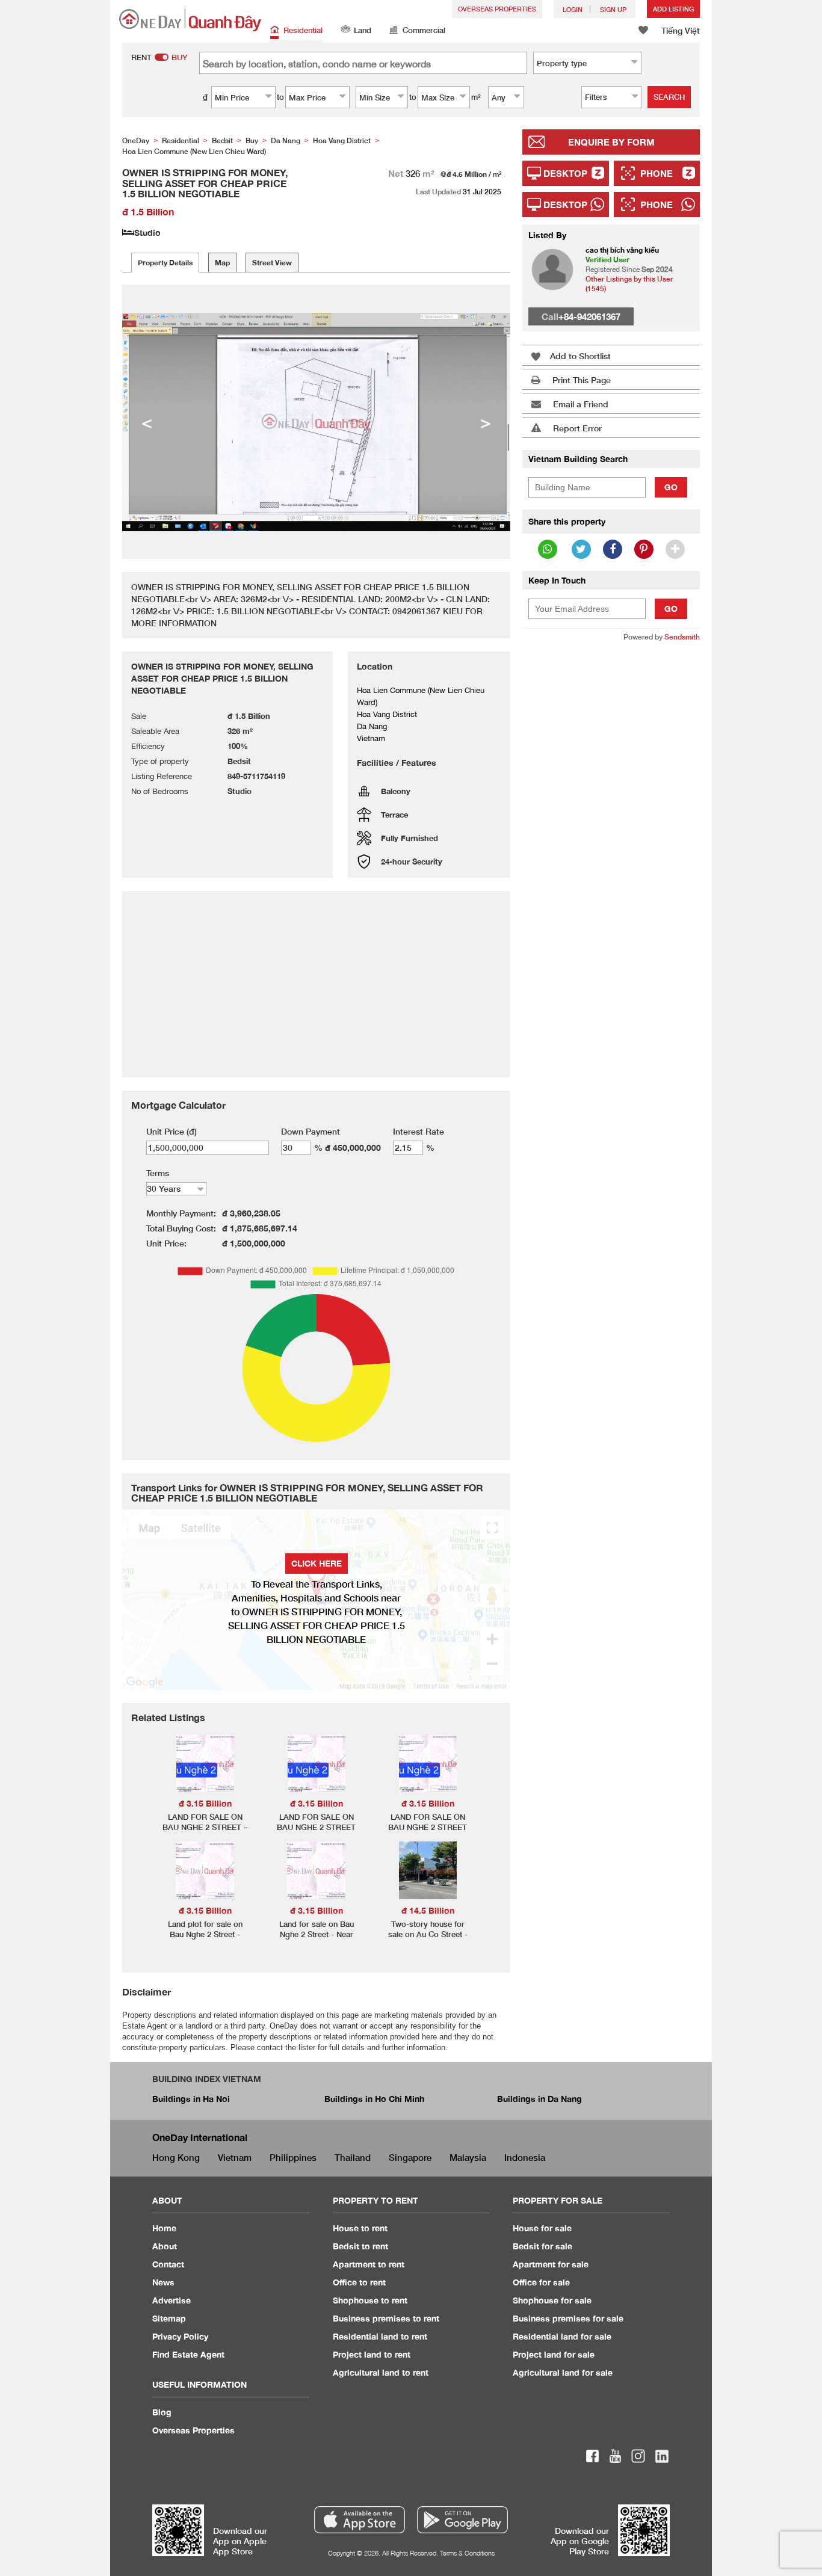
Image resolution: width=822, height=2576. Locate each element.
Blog (162, 2412)
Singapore (410, 2157)
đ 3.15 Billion (205, 1803)
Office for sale (541, 2282)
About (165, 2246)
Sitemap (169, 2318)
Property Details (165, 263)
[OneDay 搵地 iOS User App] (360, 2520)
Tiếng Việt (681, 30)
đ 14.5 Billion (428, 1910)
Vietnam (235, 2157)
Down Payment (311, 1131)
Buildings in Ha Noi (191, 2099)
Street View (272, 263)
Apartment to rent (369, 2264)
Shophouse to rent (370, 2300)
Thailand (353, 2157)
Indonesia (525, 2157)
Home (164, 2228)
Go (671, 487)
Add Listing (673, 9)
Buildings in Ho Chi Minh (374, 2099)
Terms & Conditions (467, 2553)
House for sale (542, 2228)
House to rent (360, 2228)
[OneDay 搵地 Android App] (462, 2520)
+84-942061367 (589, 316)
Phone (657, 173)
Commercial (424, 30)
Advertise (172, 2300)
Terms (158, 1173)
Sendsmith (682, 637)
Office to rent (359, 2282)
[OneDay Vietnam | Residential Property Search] (190, 20)
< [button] (147, 422)
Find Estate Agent (188, 2354)
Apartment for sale (551, 2264)
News (163, 2282)
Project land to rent (372, 2354)
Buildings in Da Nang (539, 2099)
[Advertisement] (611, 836)
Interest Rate (419, 1131)
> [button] (486, 422)
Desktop (565, 173)
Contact (168, 2264)
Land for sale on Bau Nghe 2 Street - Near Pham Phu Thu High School (317, 1939)
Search (669, 97)
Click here (317, 1563)
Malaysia (468, 2157)
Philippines (293, 2157)
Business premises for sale (568, 2318)
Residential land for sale (562, 2336)
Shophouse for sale (552, 2300)
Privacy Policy (180, 2336)
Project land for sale (554, 2354)
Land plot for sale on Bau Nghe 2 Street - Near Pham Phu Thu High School (205, 1939)
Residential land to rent (380, 2336)
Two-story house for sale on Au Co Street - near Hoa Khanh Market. (428, 1934)
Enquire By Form (611, 142)
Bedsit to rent (360, 2246)
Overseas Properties (497, 9)
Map (222, 263)
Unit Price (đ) (172, 1131)
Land (363, 30)
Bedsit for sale (542, 2246)
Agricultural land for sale (563, 2372)
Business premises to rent (386, 2318)
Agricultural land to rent (381, 2372)
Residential (303, 30)
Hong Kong (176, 2157)
